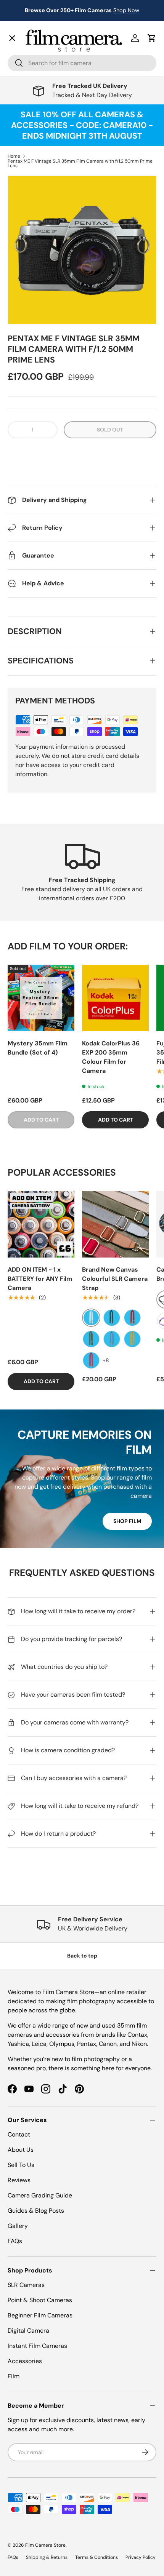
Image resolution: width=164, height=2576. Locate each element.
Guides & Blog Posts (36, 2211)
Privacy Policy (141, 2557)
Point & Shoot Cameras (40, 2300)
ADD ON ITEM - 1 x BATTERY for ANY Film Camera (40, 1279)
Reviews (19, 2180)
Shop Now (126, 10)
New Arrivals (33, 52)
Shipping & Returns (47, 2557)
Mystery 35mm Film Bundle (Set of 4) (38, 1048)
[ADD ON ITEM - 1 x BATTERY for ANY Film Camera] (41, 1224)
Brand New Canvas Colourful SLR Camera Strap (115, 1279)
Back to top (82, 1956)
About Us (21, 2150)
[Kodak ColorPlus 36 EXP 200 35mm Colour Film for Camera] (115, 998)
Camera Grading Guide (40, 2195)
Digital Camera (28, 2331)
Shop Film (127, 1521)
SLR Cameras (26, 2285)
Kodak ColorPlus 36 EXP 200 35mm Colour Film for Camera (111, 1057)
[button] (82, 453)
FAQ (19, 261)
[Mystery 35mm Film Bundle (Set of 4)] (41, 998)
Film (14, 2376)
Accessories (25, 2361)
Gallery (24, 244)
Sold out (110, 430)
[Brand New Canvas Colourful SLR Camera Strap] (115, 1224)
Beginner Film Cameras (40, 2315)
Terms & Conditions (96, 2557)
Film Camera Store (45, 2545)
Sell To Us (21, 2165)
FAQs (15, 2241)
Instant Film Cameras (37, 2346)
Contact (25, 228)
